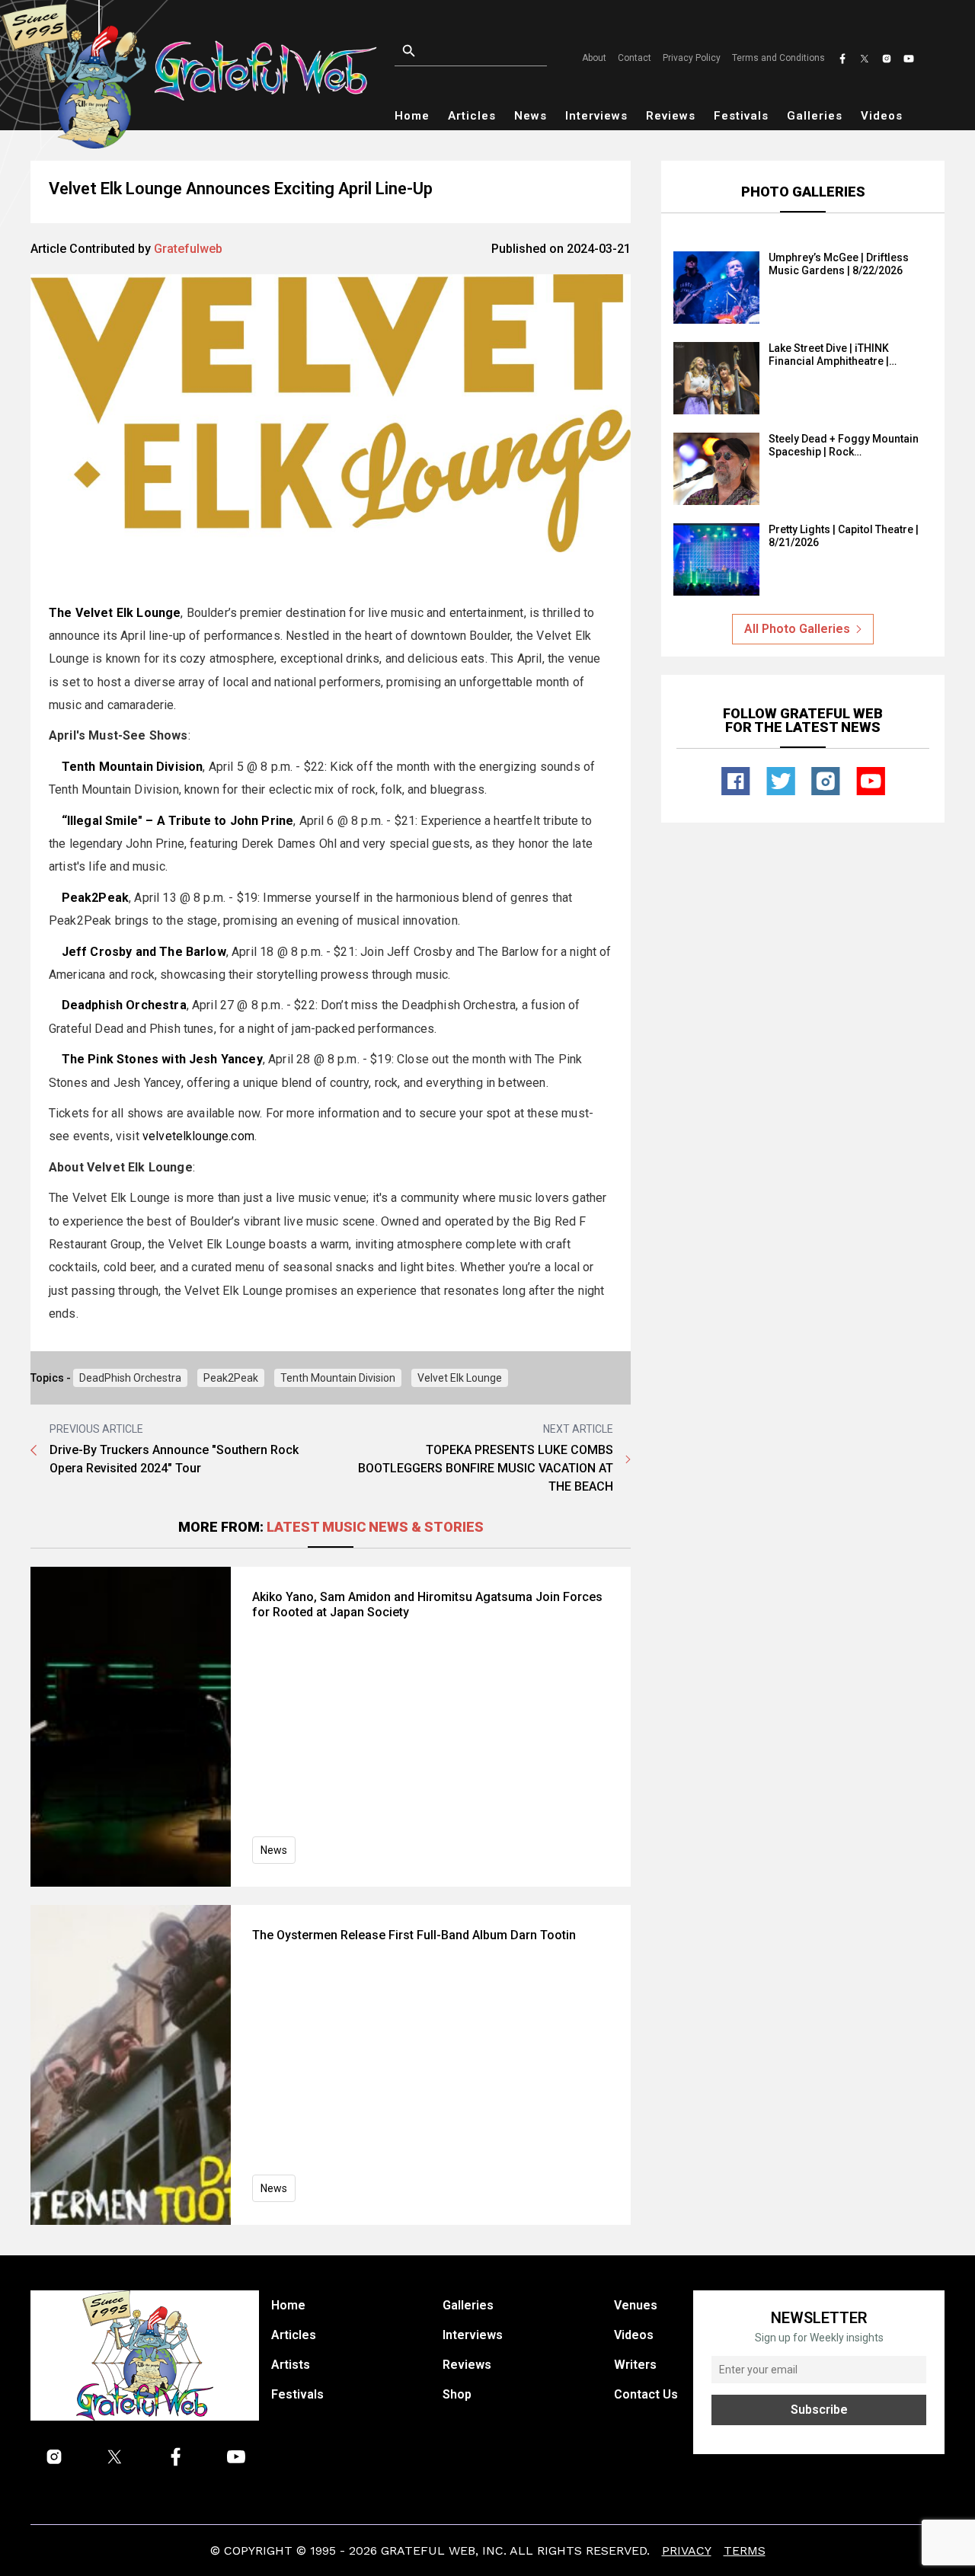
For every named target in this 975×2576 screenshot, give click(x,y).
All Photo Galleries (797, 629)
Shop (457, 2394)
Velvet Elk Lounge (460, 1378)
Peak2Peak (231, 1378)
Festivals (741, 116)
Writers (635, 2365)
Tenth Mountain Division (338, 1378)
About (594, 58)
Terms (745, 2550)
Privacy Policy (692, 58)
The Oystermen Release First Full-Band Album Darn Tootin (414, 1935)
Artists (291, 2365)
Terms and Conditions (778, 58)
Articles (472, 116)
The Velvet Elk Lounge (115, 613)
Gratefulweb (188, 249)
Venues (636, 2305)
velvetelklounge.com (198, 1136)
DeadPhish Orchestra (130, 1378)
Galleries (815, 116)
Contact (635, 58)
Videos (882, 116)
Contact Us (646, 2394)
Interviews (596, 116)
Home (412, 116)
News (531, 116)
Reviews (671, 116)
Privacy (687, 2550)
